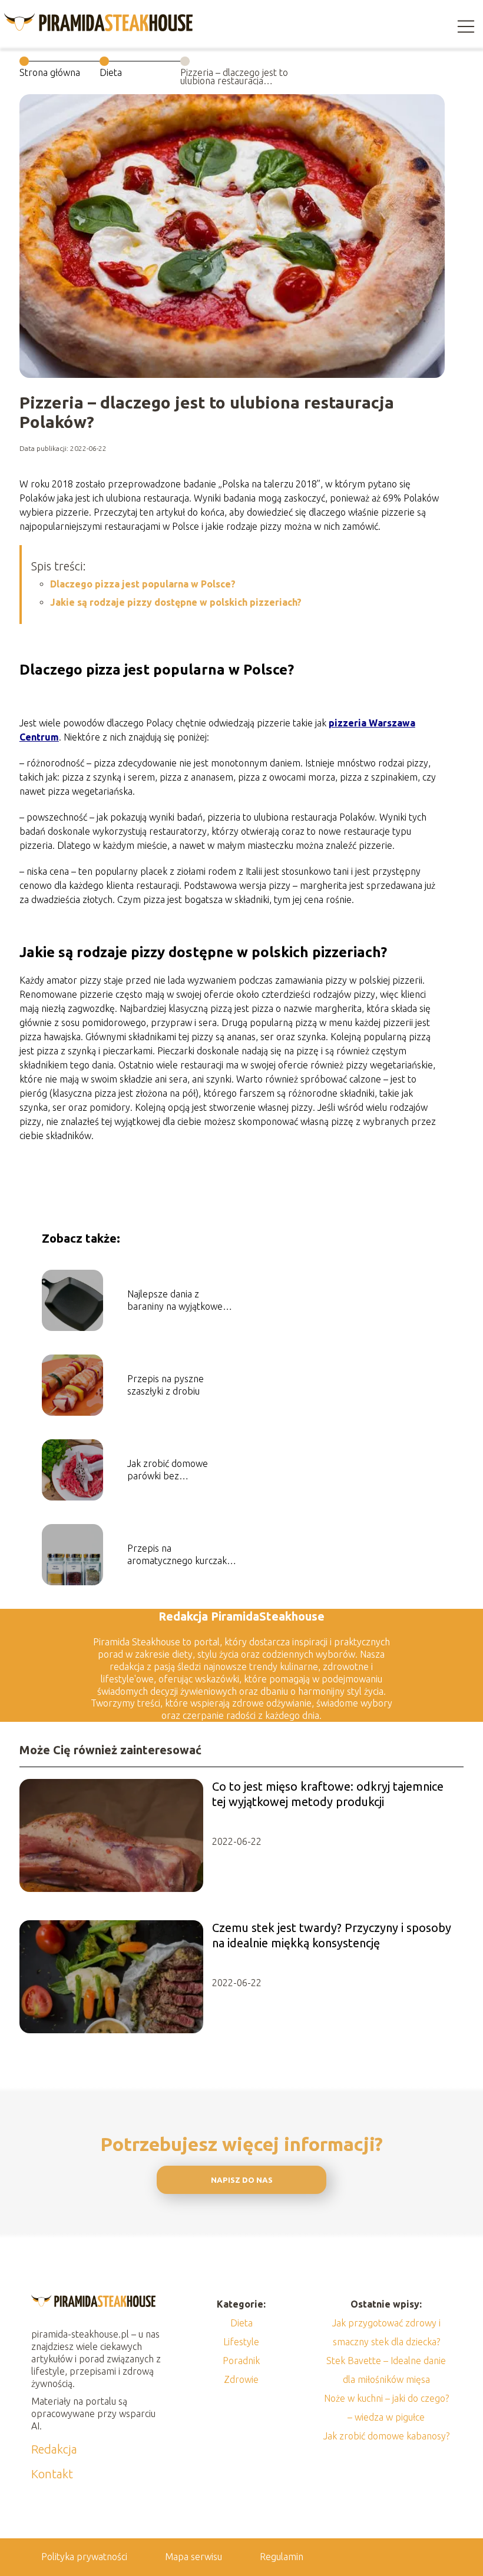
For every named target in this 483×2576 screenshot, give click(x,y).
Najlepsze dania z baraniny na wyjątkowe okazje (175, 1301)
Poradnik (241, 2361)
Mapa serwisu (193, 2557)
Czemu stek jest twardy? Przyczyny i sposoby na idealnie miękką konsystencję (332, 1935)
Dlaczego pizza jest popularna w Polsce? (143, 584)
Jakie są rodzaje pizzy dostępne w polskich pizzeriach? (176, 602)
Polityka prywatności (84, 2557)
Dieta (111, 72)
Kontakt (52, 2474)
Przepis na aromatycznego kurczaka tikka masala (179, 1555)
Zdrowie (241, 2379)
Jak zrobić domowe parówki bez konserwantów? (168, 1470)
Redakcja (54, 2449)
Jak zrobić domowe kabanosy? (386, 2436)
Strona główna (50, 72)
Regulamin (282, 2557)
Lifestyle (241, 2342)
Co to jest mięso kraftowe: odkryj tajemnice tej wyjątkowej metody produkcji (328, 1794)
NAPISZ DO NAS (242, 2180)
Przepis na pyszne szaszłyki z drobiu (166, 1385)
